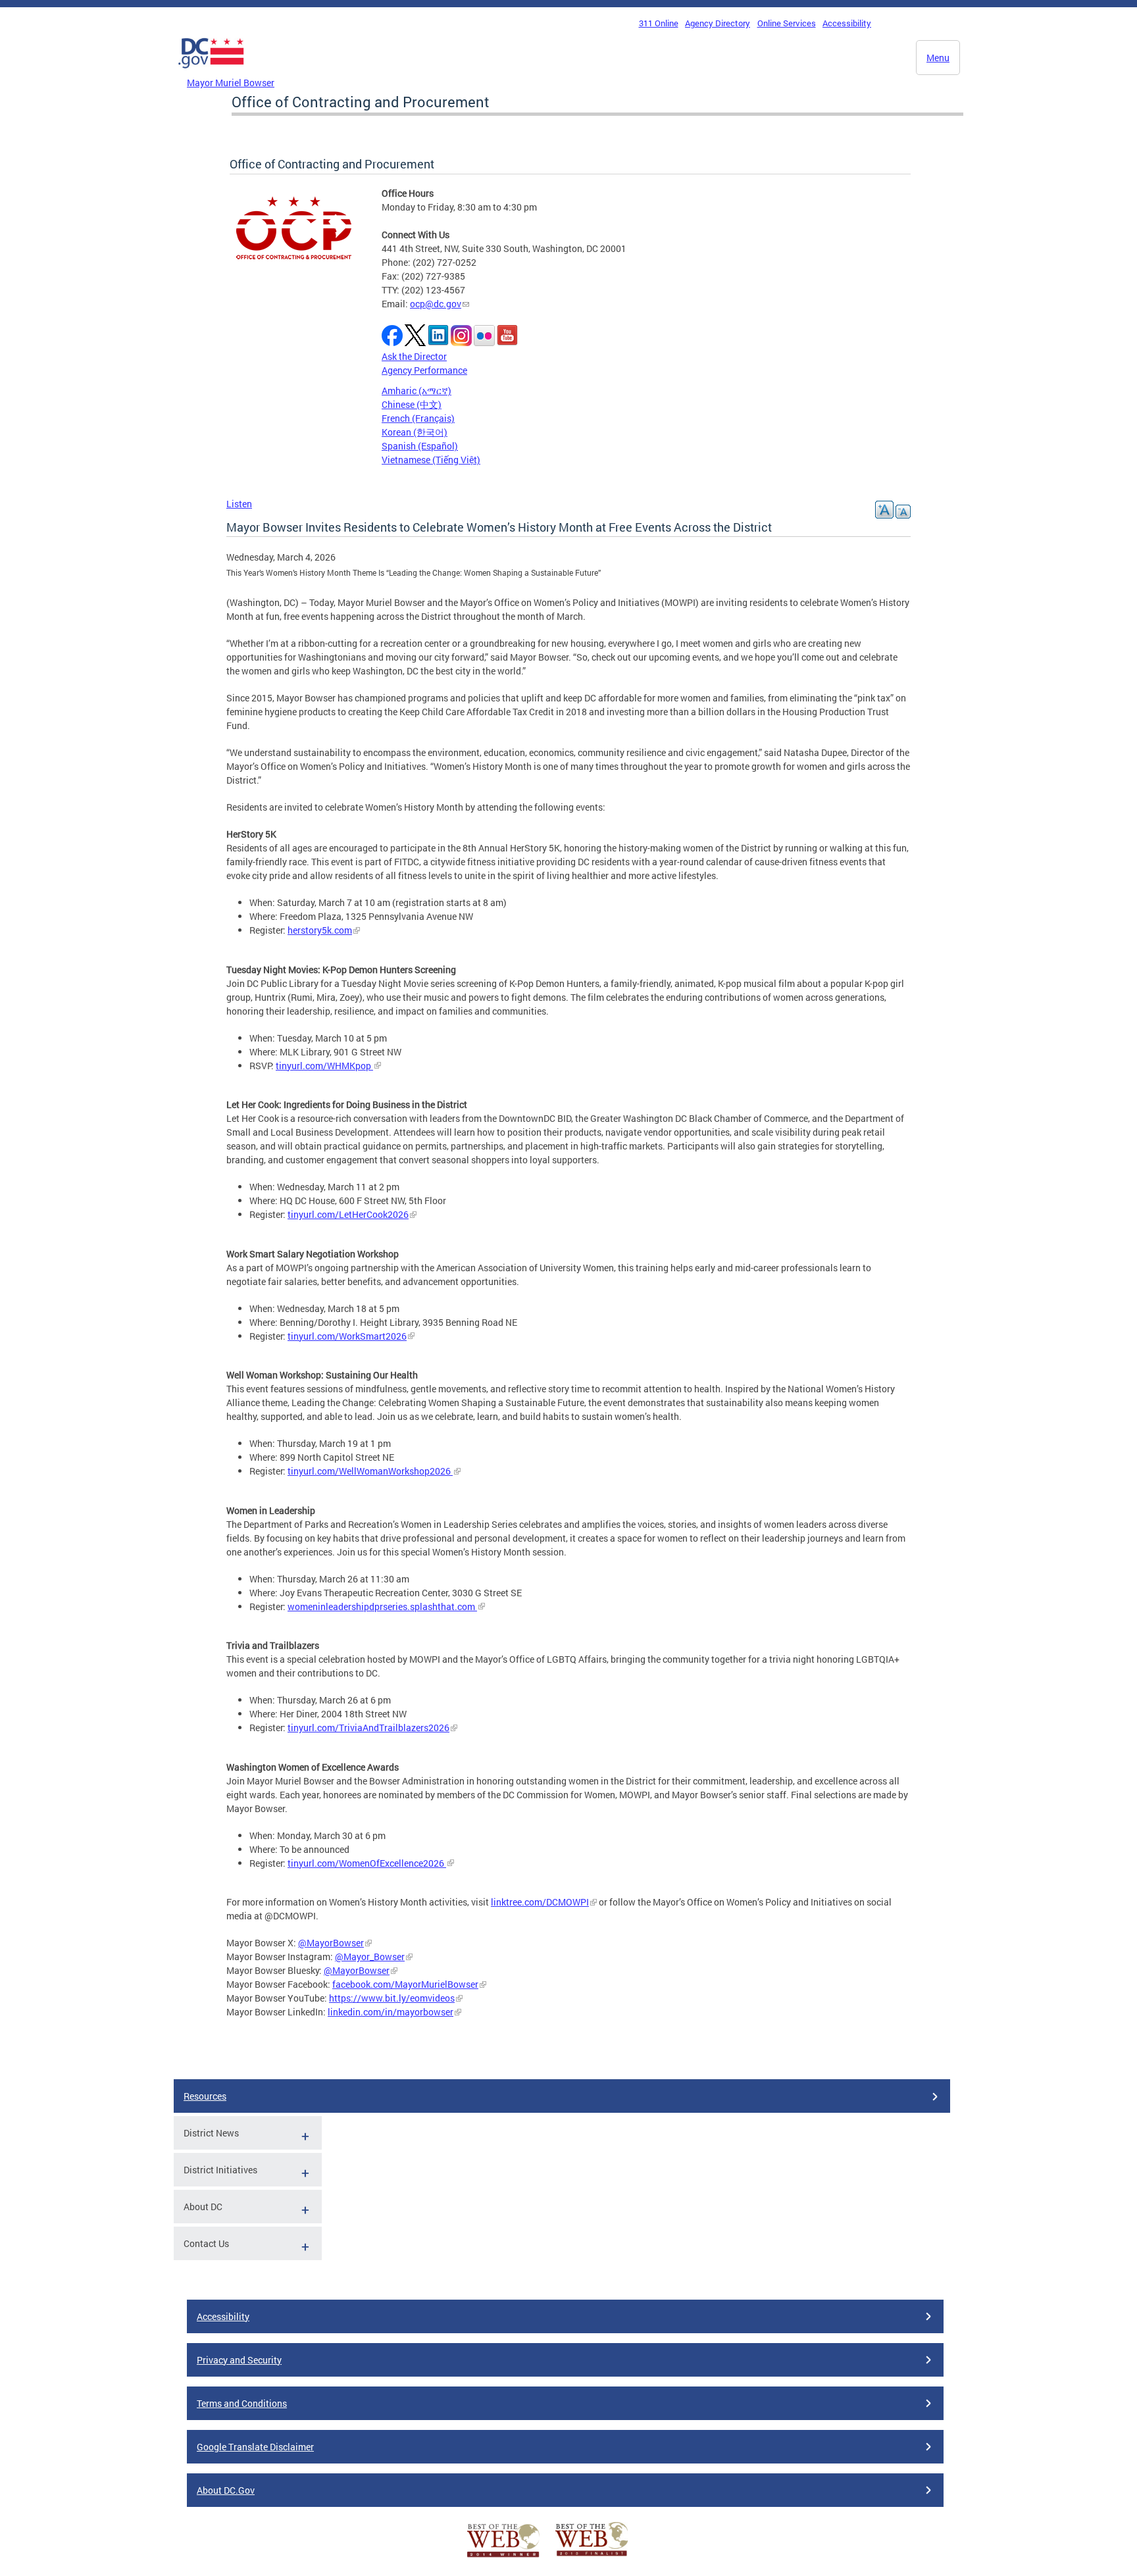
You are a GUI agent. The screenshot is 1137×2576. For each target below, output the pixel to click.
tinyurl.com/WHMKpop (324, 1066)
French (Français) (418, 418)
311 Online (659, 23)
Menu (938, 58)
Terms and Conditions (242, 2403)
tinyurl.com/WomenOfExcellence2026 (367, 1863)
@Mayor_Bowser (370, 1957)
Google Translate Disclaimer (255, 2447)
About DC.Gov (226, 2490)
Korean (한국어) (415, 432)
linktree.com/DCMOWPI (540, 1902)
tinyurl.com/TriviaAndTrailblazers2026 (368, 1728)
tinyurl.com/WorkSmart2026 (347, 1336)
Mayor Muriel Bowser (231, 83)
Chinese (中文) (412, 404)
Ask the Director (414, 356)
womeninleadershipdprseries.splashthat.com (382, 1606)
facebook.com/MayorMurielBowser (405, 1984)
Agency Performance (424, 370)
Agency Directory (718, 23)
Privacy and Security (239, 2360)
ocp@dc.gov (436, 304)
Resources (205, 2096)
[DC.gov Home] (211, 72)
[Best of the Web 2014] (503, 2557)
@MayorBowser (331, 1943)
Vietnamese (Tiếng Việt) (431, 460)
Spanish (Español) (420, 446)
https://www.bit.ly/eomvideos (392, 1998)
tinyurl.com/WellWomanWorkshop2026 (370, 1471)
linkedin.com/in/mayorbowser (391, 2012)
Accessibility (847, 23)
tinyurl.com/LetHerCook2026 (348, 1214)
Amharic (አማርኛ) (417, 391)
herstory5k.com (320, 930)
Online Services (787, 23)
